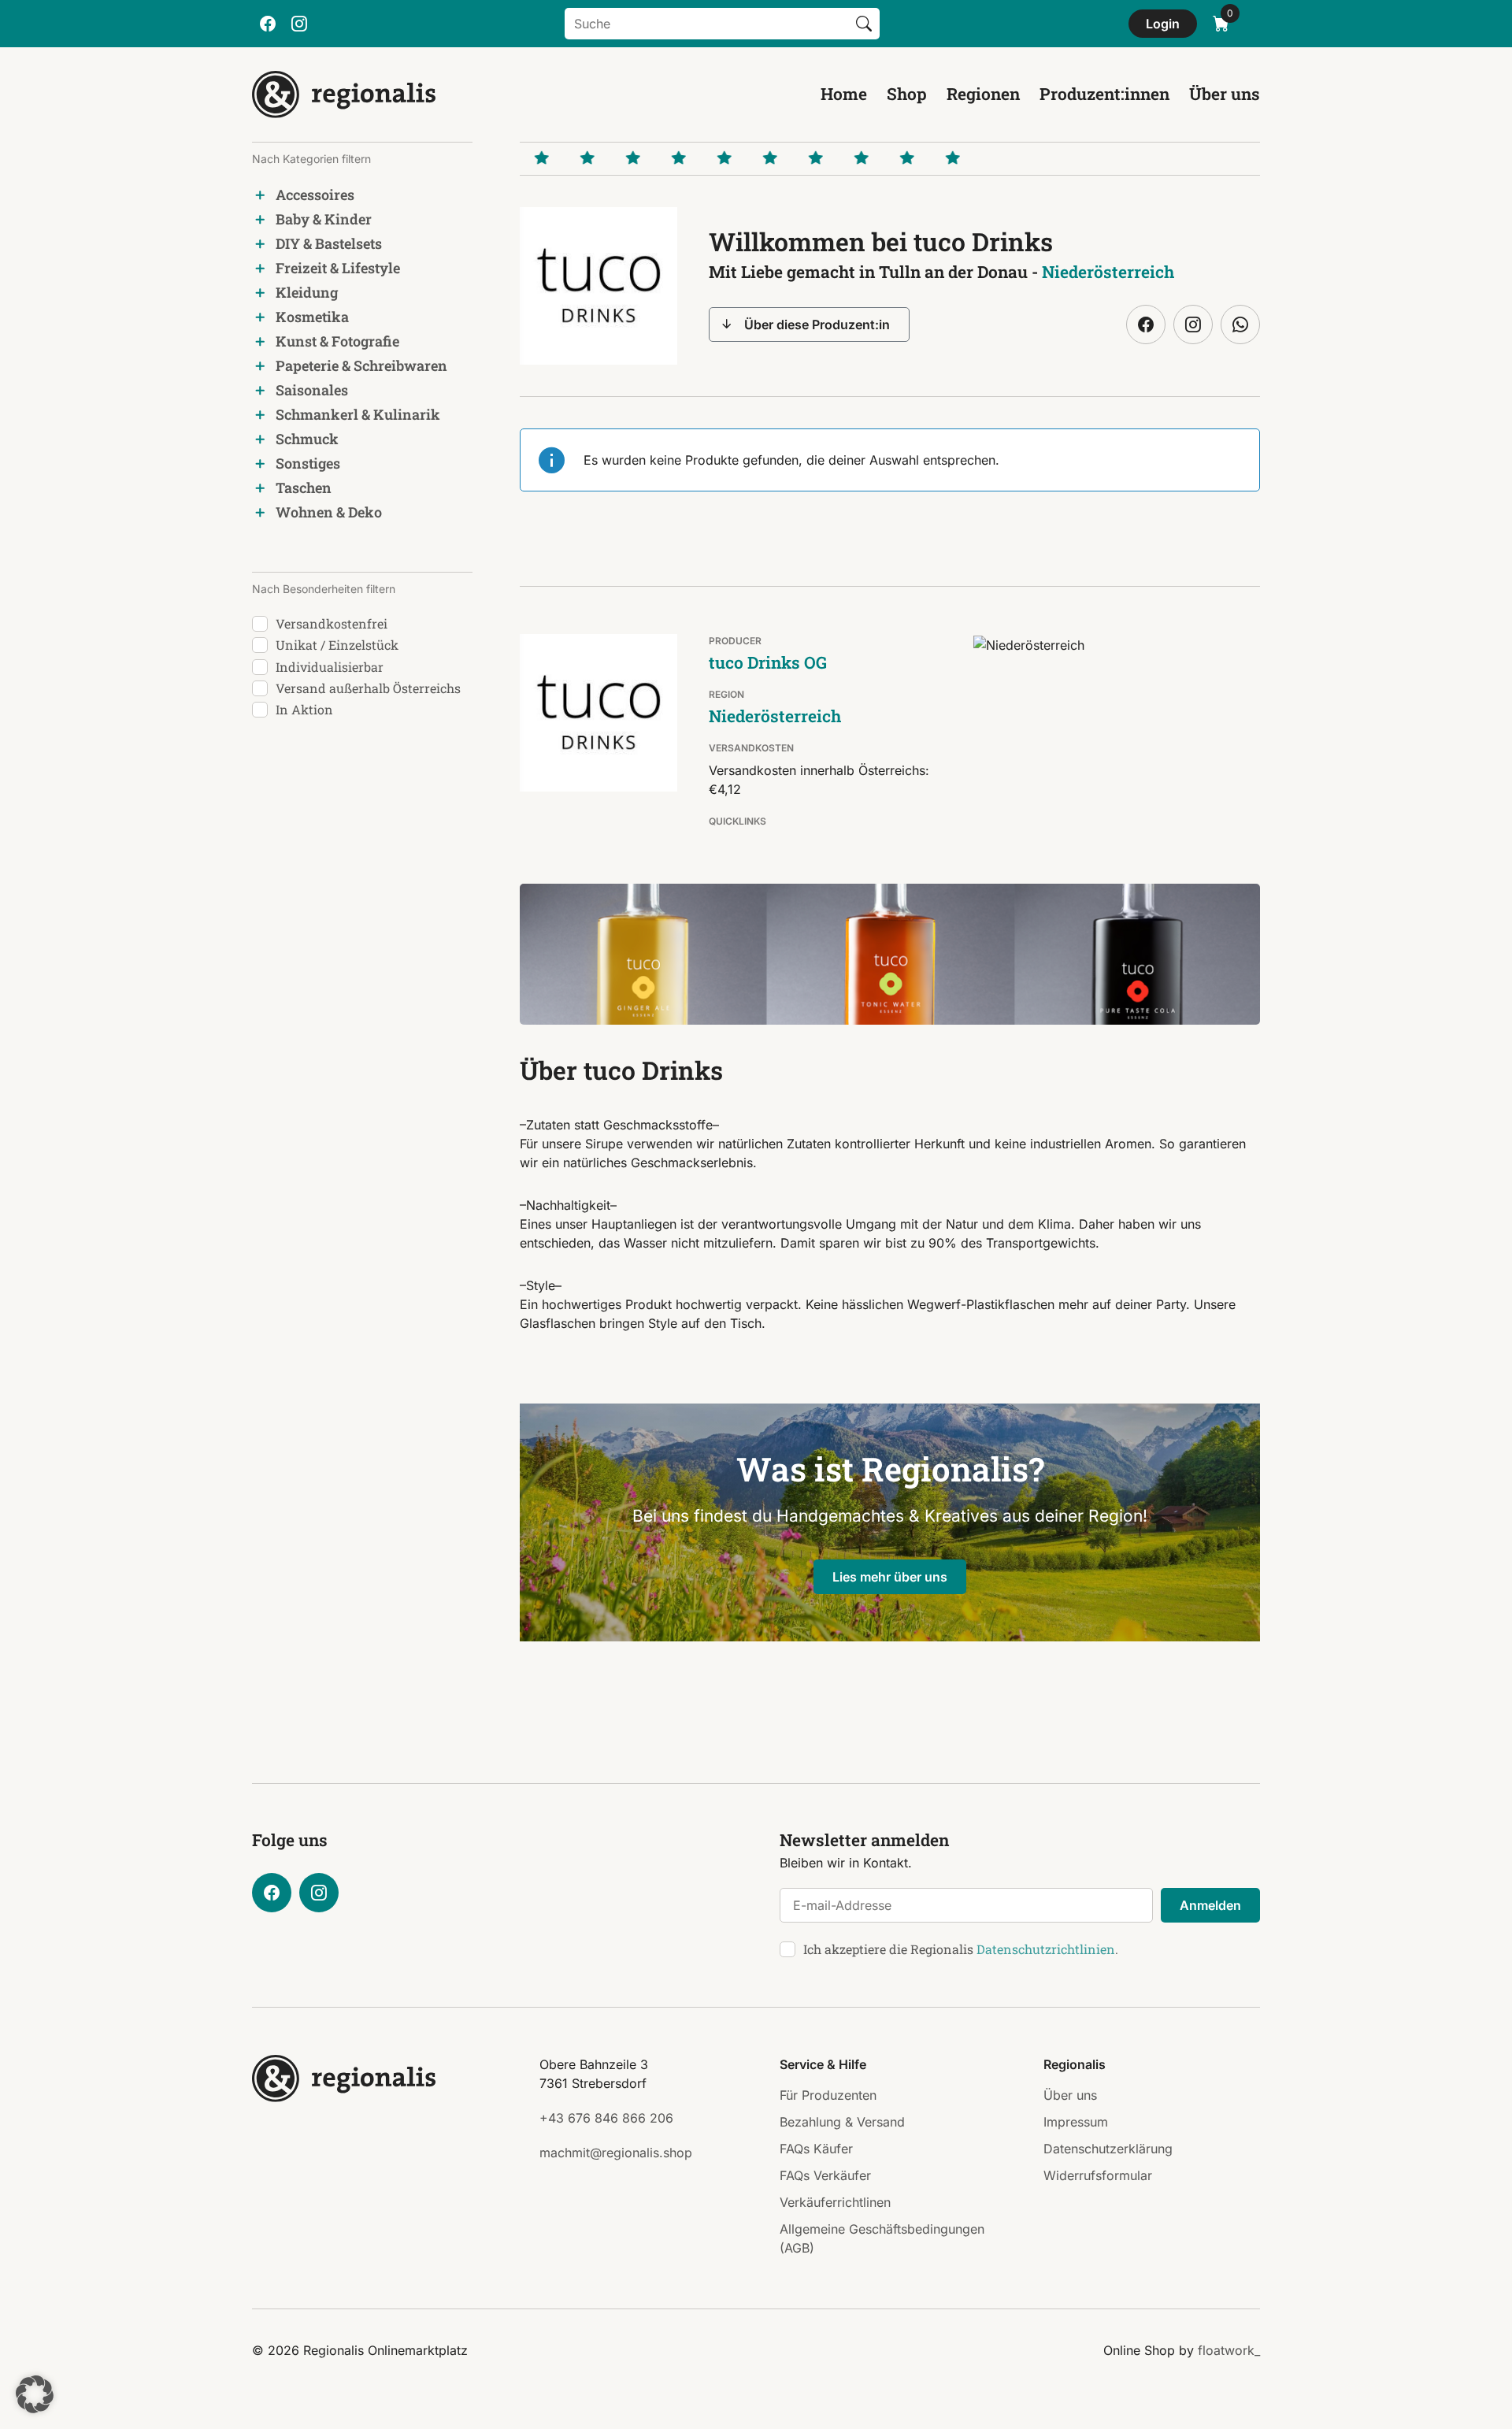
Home (844, 94)
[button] (35, 2394)
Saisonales (312, 390)
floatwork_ (1229, 2350)
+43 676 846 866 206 (606, 2118)
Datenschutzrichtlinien (1046, 1949)
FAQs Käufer (816, 2149)
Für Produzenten (828, 2095)
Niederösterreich (1108, 272)
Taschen (304, 488)
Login (1163, 24)
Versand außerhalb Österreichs (368, 688)
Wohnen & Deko (329, 512)
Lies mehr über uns (890, 1577)
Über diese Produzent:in (817, 324)
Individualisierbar (330, 667)
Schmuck (307, 439)
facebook (268, 24)
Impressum (1076, 2122)
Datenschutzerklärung (1108, 2149)
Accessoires (315, 195)
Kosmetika (312, 317)
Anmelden (1210, 1905)
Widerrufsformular (1098, 2175)
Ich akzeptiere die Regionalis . (961, 1949)
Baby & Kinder (324, 219)
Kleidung (307, 292)
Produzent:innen (1104, 94)
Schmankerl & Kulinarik (358, 414)
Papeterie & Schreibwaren (361, 365)
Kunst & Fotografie (337, 341)
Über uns (1225, 94)
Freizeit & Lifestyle (338, 268)
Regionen (983, 94)
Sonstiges (308, 463)
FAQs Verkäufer (825, 2175)
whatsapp (1240, 324)
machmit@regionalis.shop (616, 2153)
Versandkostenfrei (332, 623)
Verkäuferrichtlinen (835, 2202)
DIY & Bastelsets (329, 243)
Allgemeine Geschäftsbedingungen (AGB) (882, 2238)
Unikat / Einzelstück (337, 645)
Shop (907, 94)
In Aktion (304, 709)
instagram (299, 24)
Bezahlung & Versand (842, 2122)
